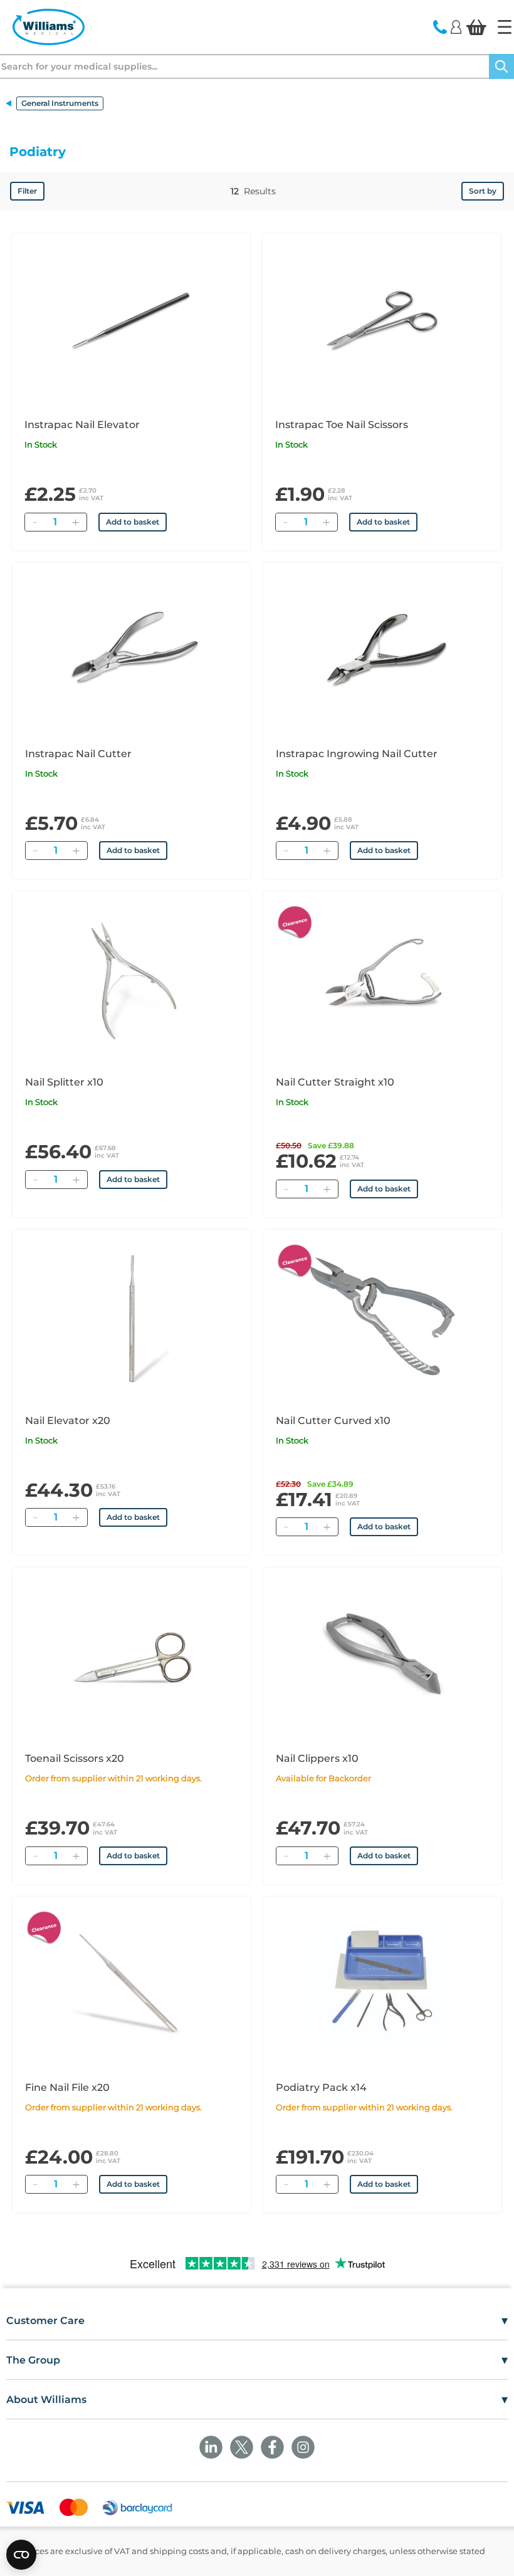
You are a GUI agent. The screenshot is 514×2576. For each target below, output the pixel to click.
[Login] (456, 26)
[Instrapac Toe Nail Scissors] (382, 320)
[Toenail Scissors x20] (132, 1654)
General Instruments (60, 103)
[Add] (75, 522)
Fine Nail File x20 (67, 2087)
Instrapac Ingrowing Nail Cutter (357, 754)
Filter (27, 191)
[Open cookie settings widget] (21, 2555)
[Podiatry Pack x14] (382, 1983)
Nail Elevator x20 (68, 1421)
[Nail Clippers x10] (382, 1654)
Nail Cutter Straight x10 (335, 1082)
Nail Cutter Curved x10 (333, 1421)
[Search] (501, 66)
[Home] (505, 27)
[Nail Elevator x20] (132, 1316)
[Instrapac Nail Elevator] (131, 320)
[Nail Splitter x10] (132, 978)
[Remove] (34, 522)
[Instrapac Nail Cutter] (132, 649)
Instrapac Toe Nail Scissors (342, 425)
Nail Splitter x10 (64, 1082)
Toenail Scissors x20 (75, 1758)
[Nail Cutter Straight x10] (382, 978)
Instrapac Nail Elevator (82, 425)
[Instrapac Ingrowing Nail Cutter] (382, 649)
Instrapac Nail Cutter (78, 754)
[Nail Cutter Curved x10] (382, 1316)
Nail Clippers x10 (317, 1758)
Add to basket (133, 522)
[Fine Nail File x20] (132, 1983)
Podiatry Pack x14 (321, 2087)
